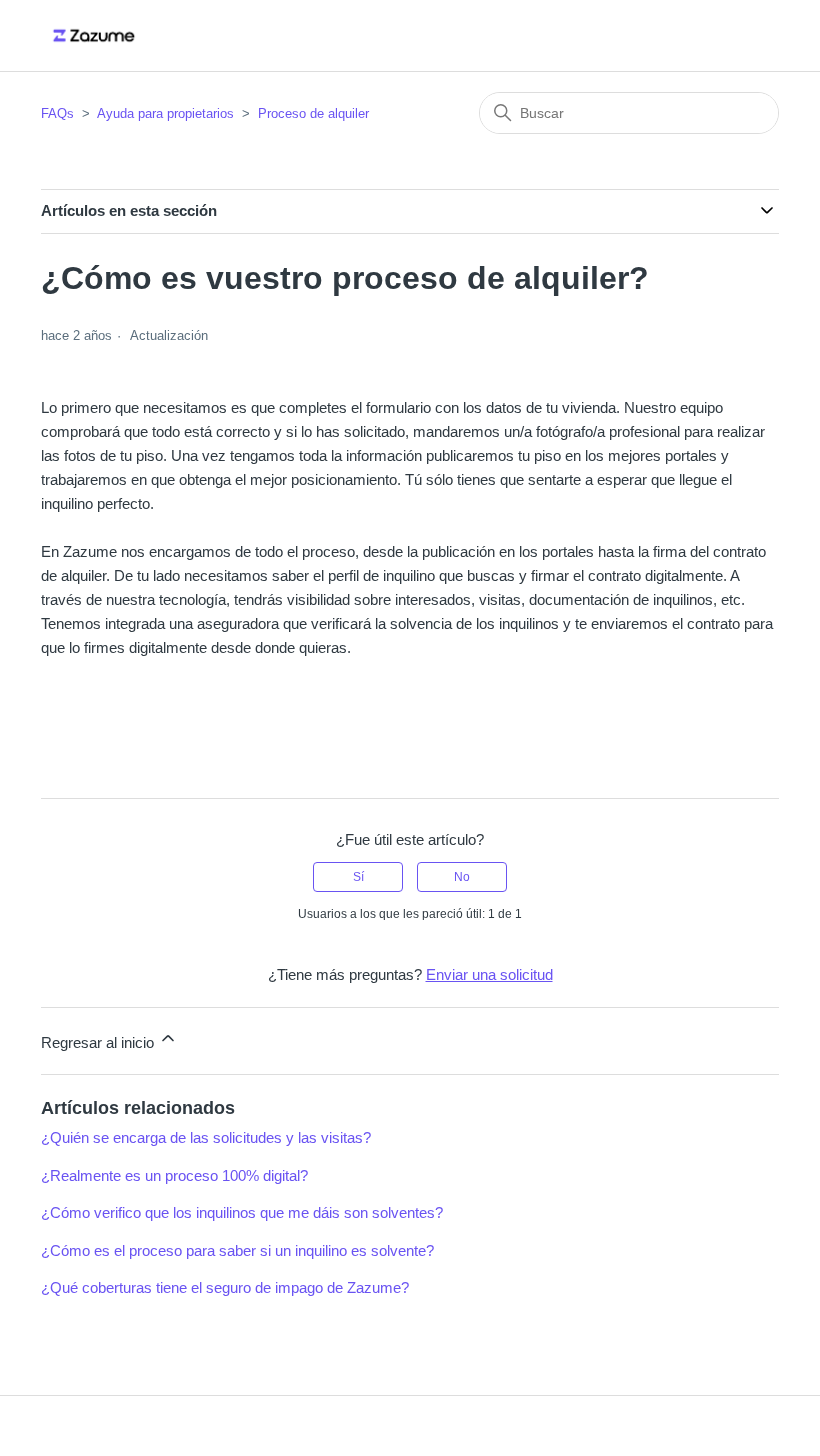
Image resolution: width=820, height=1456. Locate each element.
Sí (358, 877)
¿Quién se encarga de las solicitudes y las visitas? (206, 1137)
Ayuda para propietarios (165, 113)
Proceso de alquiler (313, 113)
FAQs (57, 113)
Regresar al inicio (99, 1042)
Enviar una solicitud (489, 974)
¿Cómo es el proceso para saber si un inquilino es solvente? (237, 1250)
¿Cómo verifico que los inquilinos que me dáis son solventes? (242, 1212)
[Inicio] (94, 35)
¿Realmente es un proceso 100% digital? (174, 1175)
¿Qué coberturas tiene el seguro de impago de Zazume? (225, 1287)
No (462, 877)
